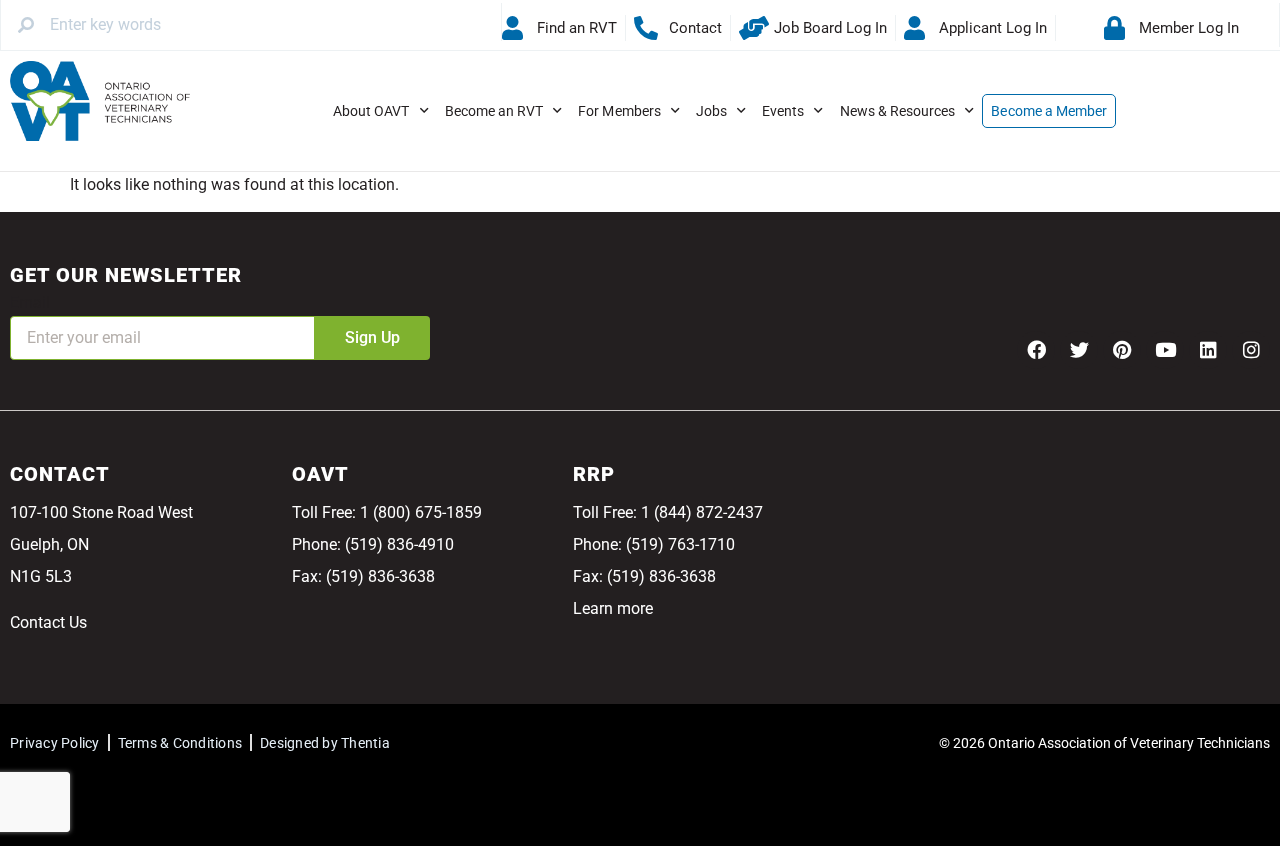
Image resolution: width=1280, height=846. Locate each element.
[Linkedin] (1208, 350)
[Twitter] (1079, 350)
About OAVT (371, 111)
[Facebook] (1036, 350)
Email (30, 302)
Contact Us (48, 622)
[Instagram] (1251, 350)
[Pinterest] (1122, 350)
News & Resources (898, 111)
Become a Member (1049, 111)
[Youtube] (1165, 350)
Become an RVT (494, 111)
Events (783, 111)
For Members (619, 111)
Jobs (711, 111)
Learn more (613, 608)
